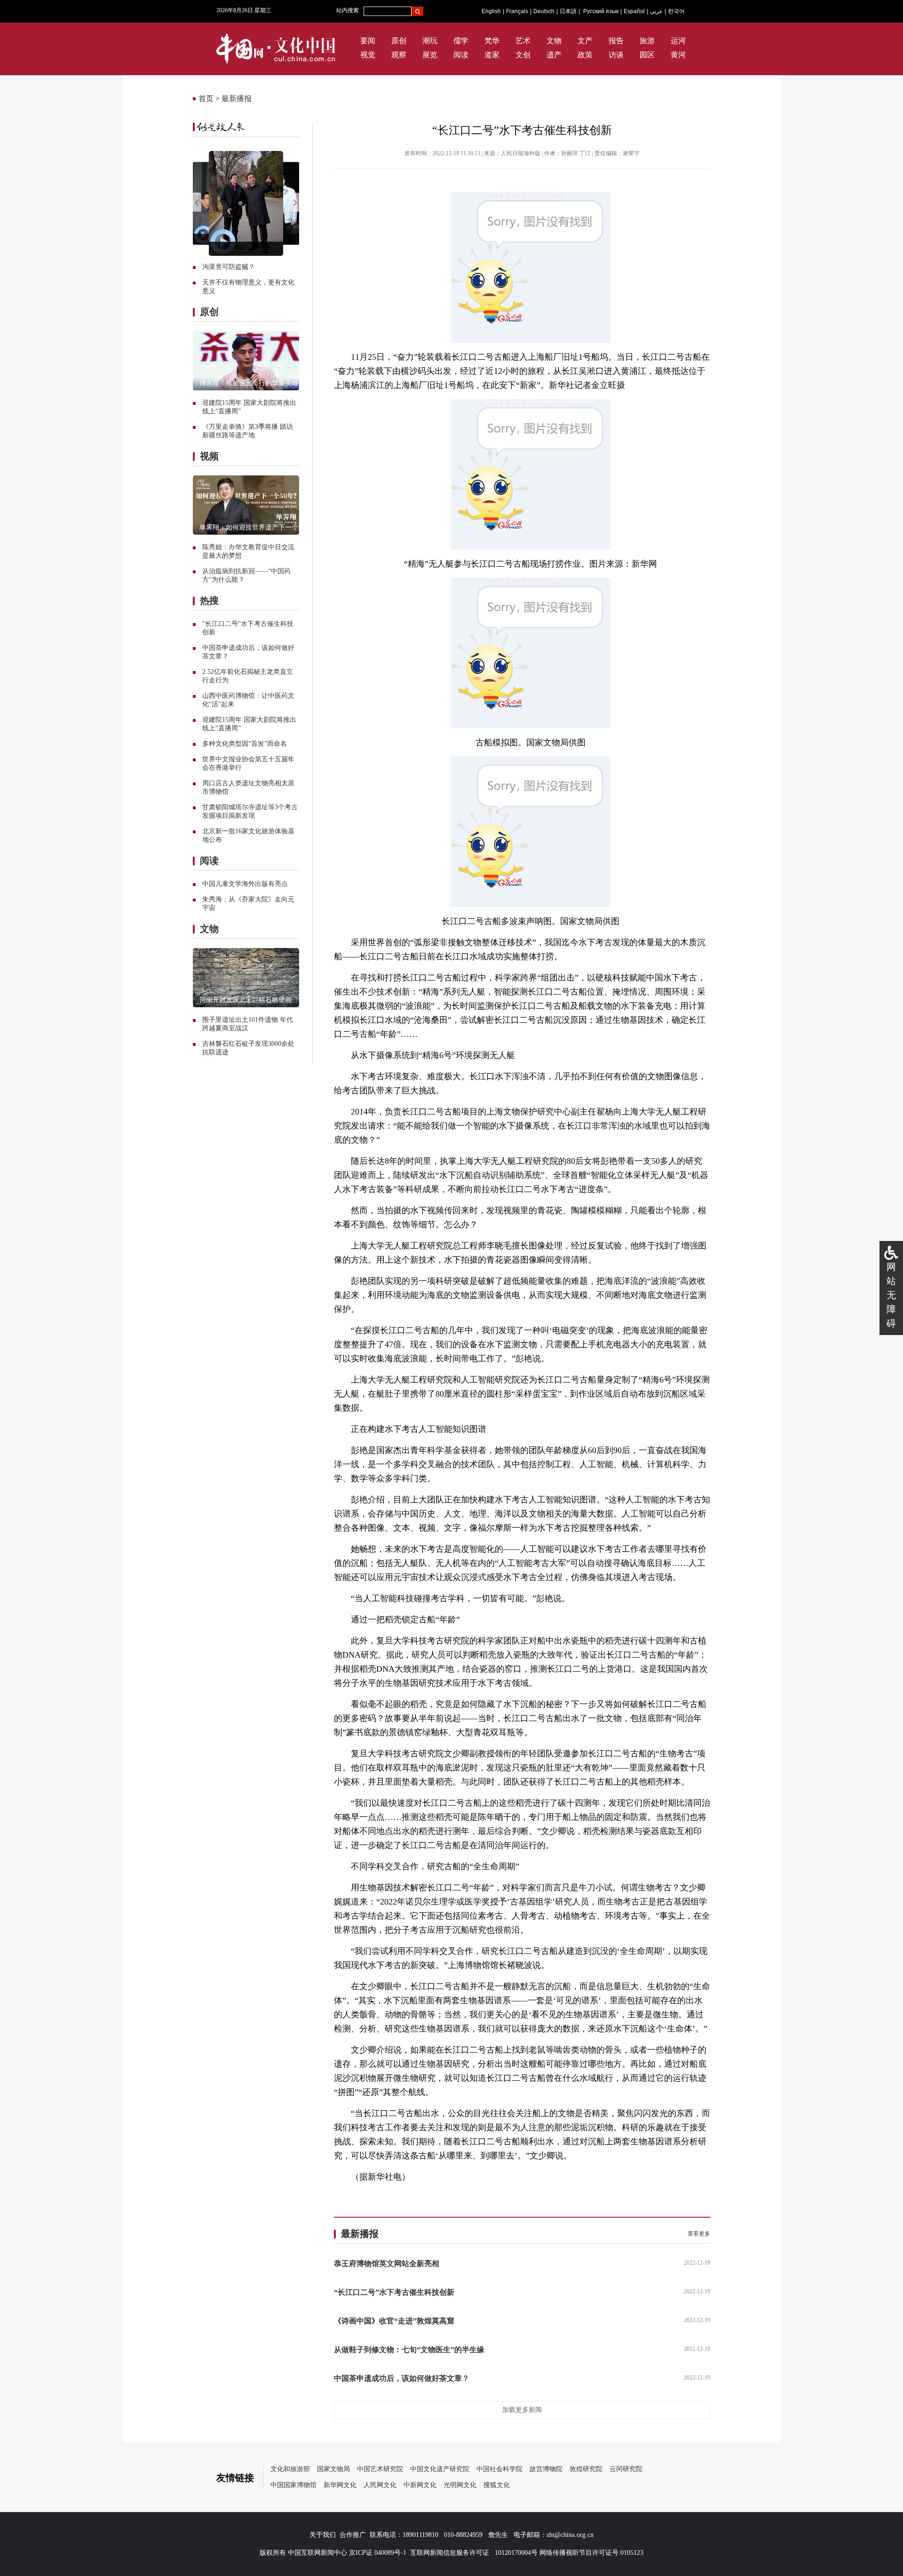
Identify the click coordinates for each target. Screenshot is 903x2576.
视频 (209, 456)
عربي (656, 11)
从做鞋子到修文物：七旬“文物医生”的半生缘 (409, 2350)
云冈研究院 (626, 2469)
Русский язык (601, 11)
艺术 (523, 41)
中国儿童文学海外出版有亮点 (245, 884)
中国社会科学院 (499, 2469)
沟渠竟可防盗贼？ (229, 267)
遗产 (554, 55)
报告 (616, 41)
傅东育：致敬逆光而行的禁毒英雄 (249, 383)
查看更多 (699, 2234)
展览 (430, 55)
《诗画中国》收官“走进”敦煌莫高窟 (394, 2321)
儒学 (461, 41)
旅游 (647, 41)
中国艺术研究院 (380, 2469)
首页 (206, 99)
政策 (585, 55)
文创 (523, 55)
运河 (678, 41)
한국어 (676, 11)
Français (517, 11)
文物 (554, 41)
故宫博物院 (546, 2469)
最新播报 (237, 99)
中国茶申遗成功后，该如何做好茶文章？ (402, 2378)
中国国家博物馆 (293, 2485)
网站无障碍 (891, 1295)
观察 (399, 55)
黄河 (678, 55)
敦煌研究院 (586, 2469)
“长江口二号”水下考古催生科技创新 (394, 2292)
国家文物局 (333, 2469)
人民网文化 (380, 2485)
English (491, 11)
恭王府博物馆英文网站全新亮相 (387, 2264)
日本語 (568, 11)
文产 (585, 41)
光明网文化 (460, 2485)
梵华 (492, 41)
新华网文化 (340, 2485)
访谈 (616, 55)
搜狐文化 (497, 2485)
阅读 (461, 55)
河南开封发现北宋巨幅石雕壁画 (246, 1000)
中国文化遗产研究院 (440, 2469)
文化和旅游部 (290, 2469)
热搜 (209, 601)
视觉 (368, 55)
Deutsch (544, 11)
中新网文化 (420, 2485)
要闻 (368, 41)
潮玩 (430, 41)
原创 (399, 41)
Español (634, 11)
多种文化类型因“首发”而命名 (245, 744)
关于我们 (323, 2535)
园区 (647, 55)
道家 (492, 55)
